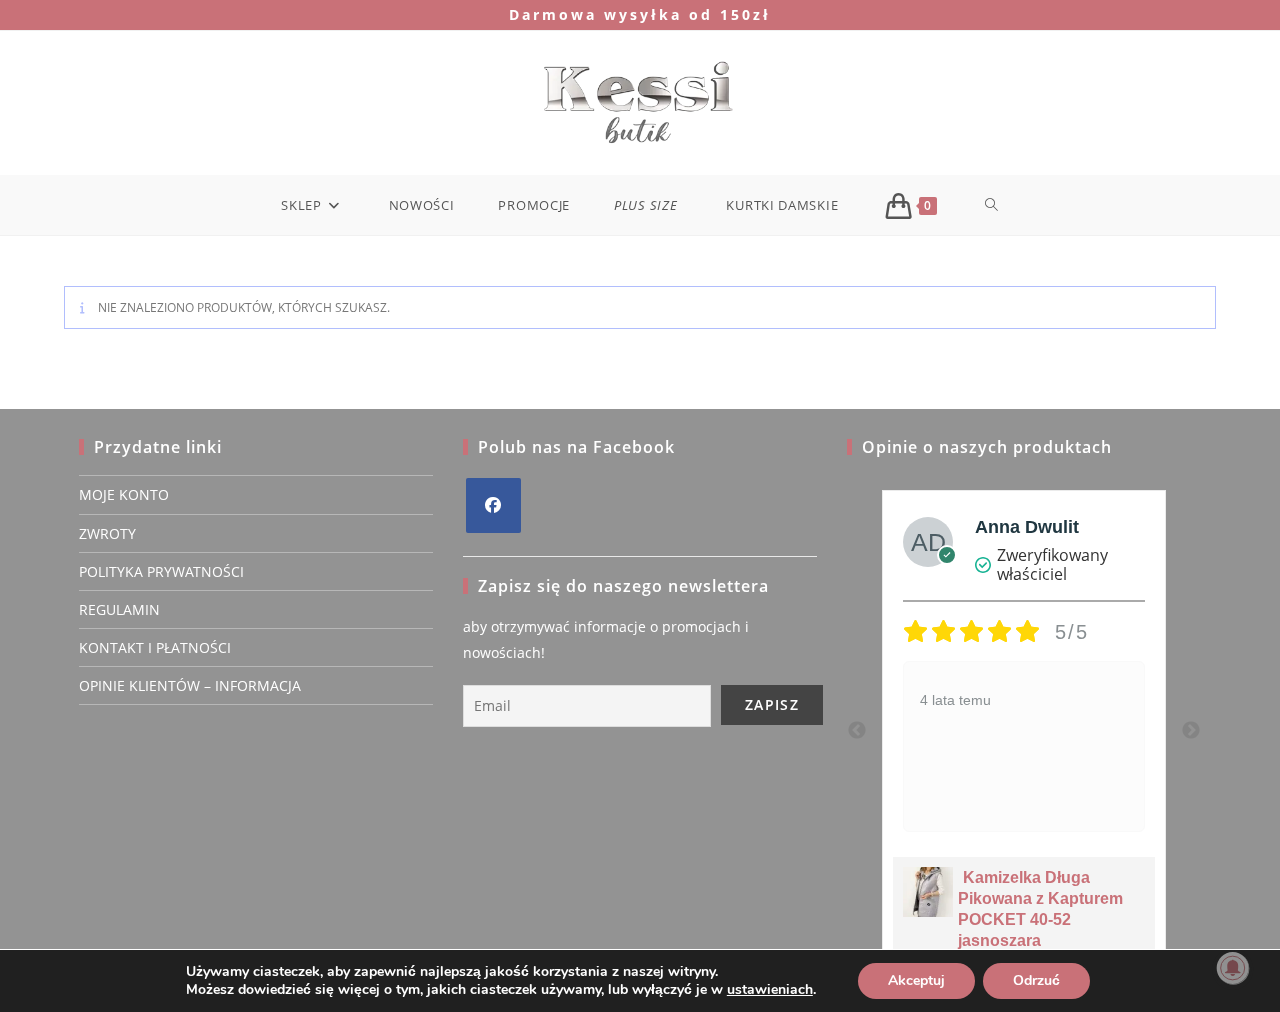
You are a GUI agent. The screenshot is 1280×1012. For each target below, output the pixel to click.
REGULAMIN (119, 609)
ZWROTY (107, 533)
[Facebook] (493, 505)
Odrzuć (1036, 980)
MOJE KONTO (124, 494)
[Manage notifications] (1233, 968)
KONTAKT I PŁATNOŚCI (155, 647)
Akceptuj (916, 980)
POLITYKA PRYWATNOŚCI (161, 571)
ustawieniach (770, 990)
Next (1191, 731)
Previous (857, 731)
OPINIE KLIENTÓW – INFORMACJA (190, 685)
